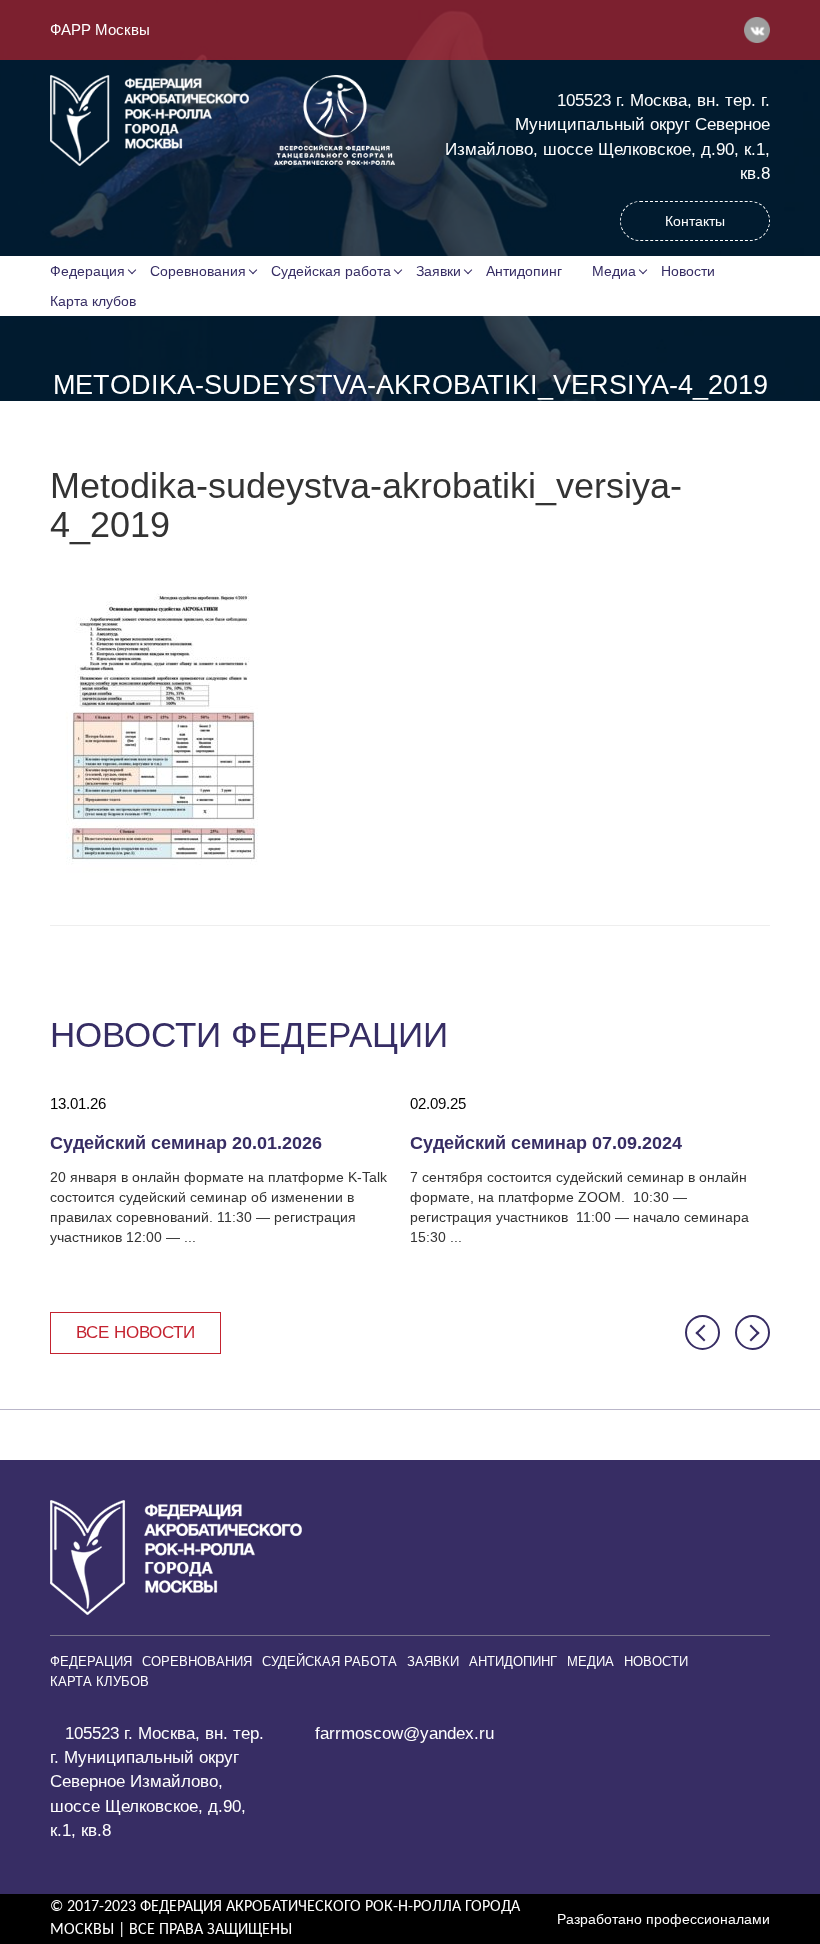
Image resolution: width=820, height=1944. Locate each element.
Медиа (614, 271)
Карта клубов (93, 301)
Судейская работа (331, 271)
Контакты (695, 221)
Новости (688, 271)
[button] (702, 1332)
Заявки (438, 271)
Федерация (87, 271)
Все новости (135, 1332)
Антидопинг (524, 271)
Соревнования (198, 271)
